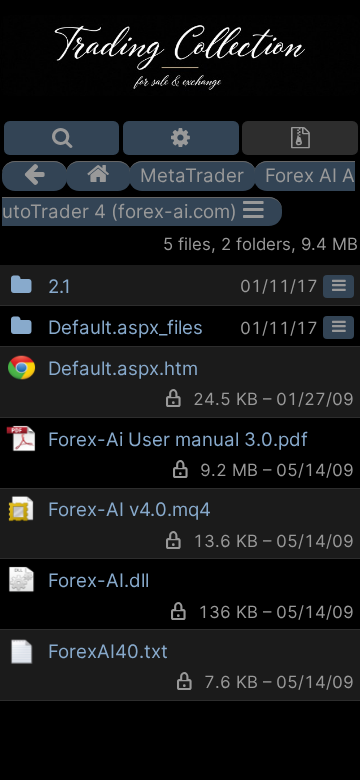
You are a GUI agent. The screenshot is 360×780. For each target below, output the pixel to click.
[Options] (181, 138)
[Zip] (300, 138)
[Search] (62, 138)
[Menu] (338, 287)
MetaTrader (192, 175)
